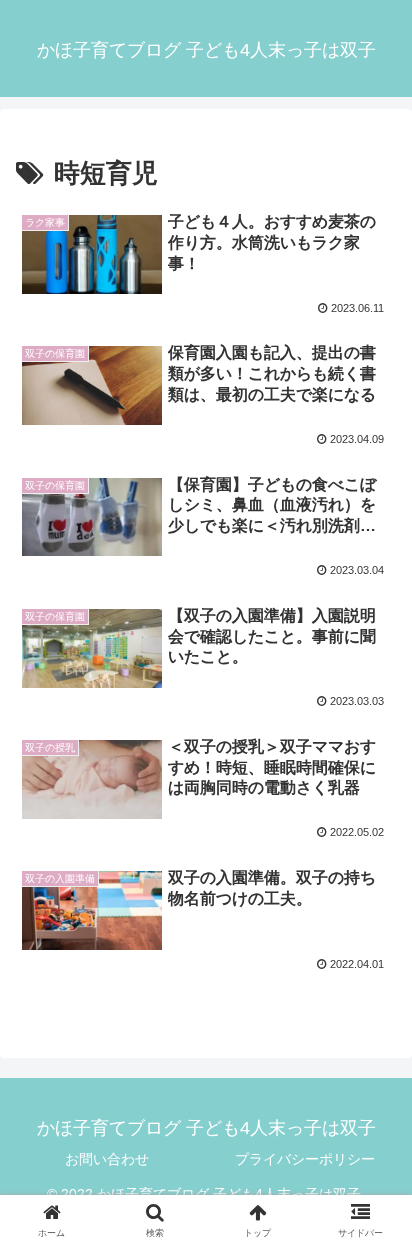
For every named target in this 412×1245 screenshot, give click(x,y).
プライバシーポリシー (305, 1159)
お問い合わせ (107, 1159)
